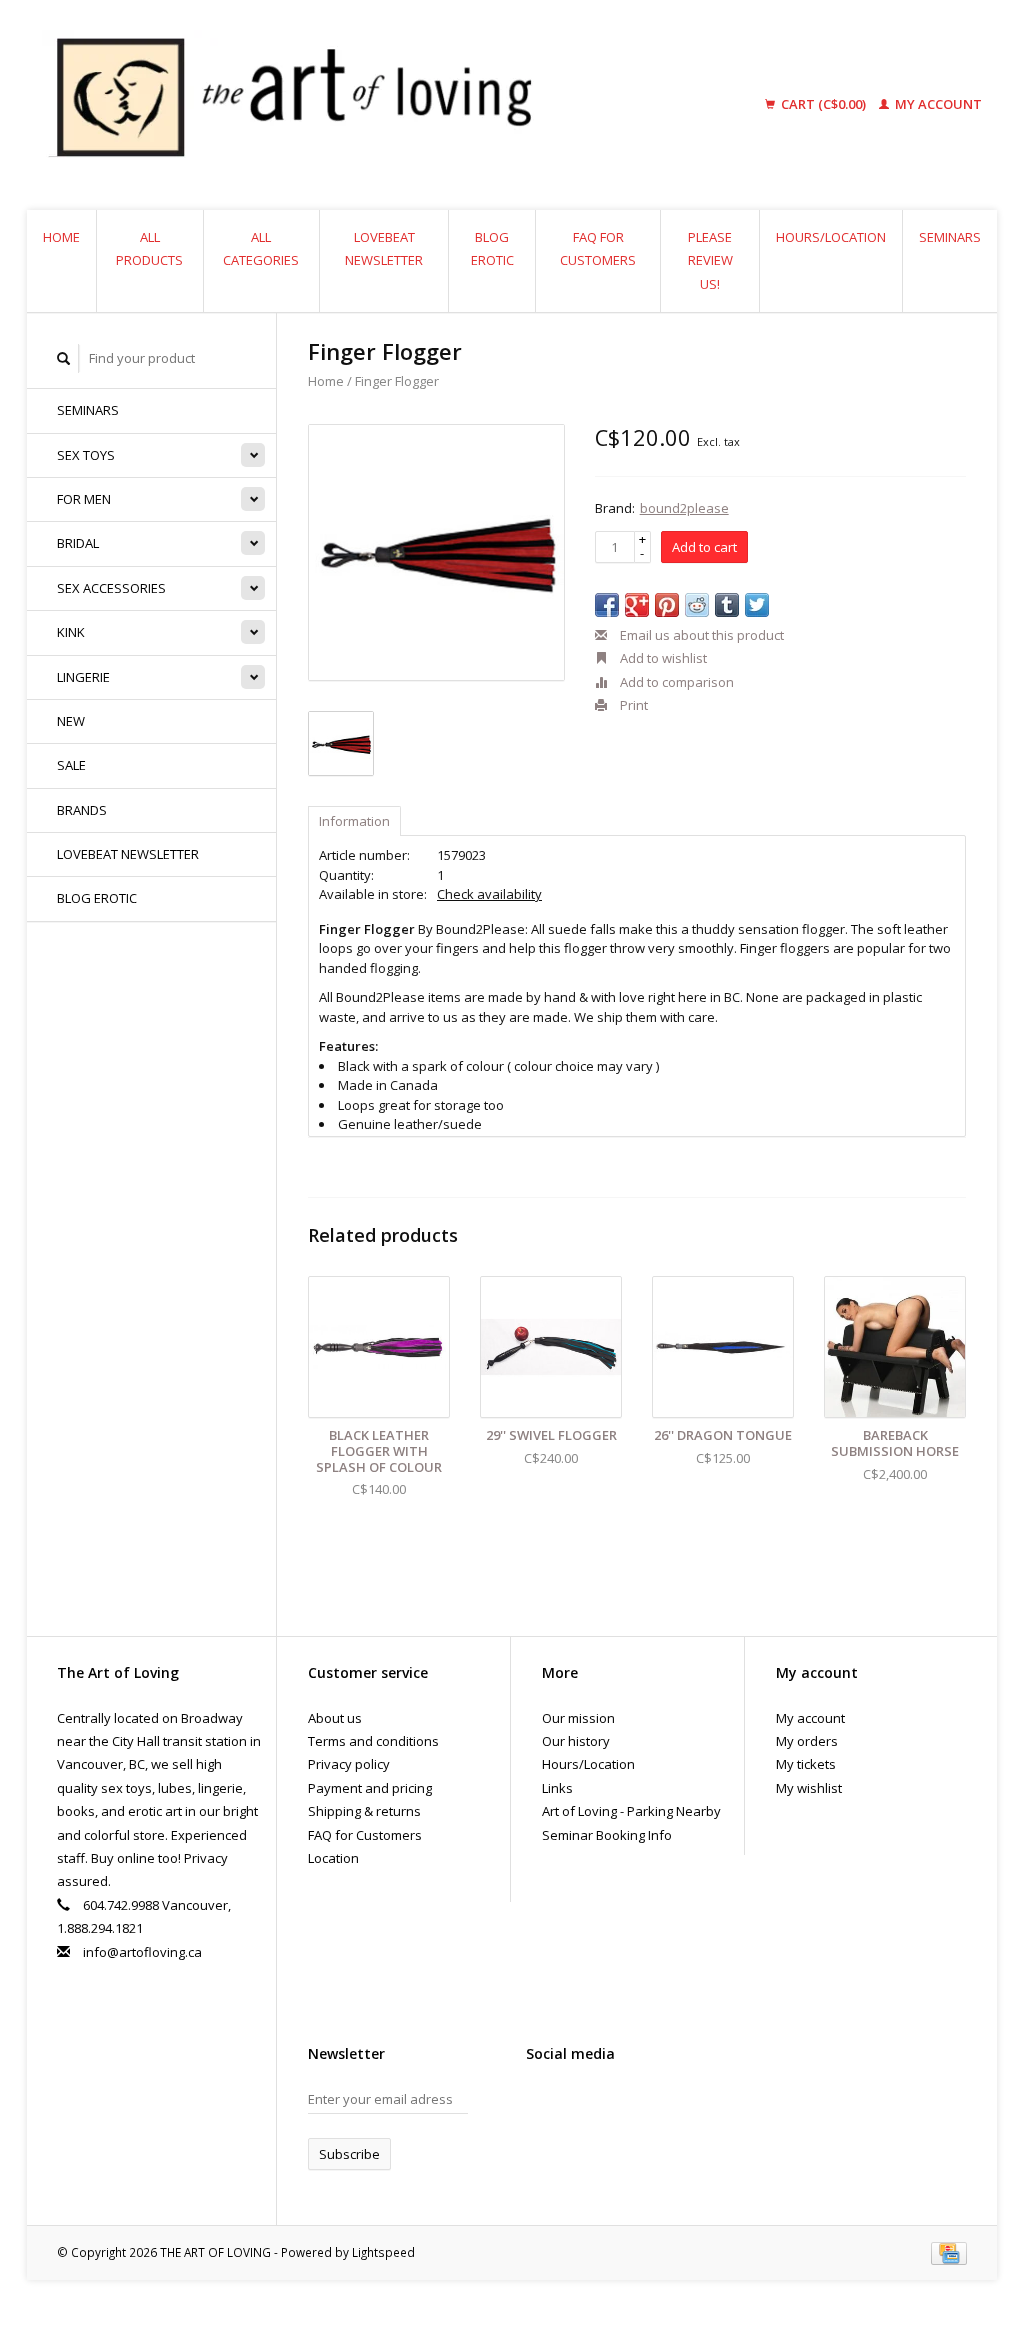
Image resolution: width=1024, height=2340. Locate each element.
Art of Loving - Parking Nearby (631, 1811)
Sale (71, 765)
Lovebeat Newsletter (384, 248)
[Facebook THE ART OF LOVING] (542, 2104)
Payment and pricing (370, 1788)
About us (335, 1718)
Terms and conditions (373, 1741)
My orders (807, 1741)
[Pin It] (667, 605)
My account (937, 104)
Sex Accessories (111, 588)
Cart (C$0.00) (823, 104)
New (71, 721)
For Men (84, 499)
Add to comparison (675, 682)
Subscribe (349, 2154)
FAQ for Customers (598, 248)
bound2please (684, 508)
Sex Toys (86, 455)
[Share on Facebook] (607, 605)
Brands (82, 810)
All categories (261, 248)
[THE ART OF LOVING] (375, 105)
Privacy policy (349, 1764)
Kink (71, 632)
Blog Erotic (492, 248)
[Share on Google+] (637, 605)
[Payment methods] (949, 2252)
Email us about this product (700, 635)
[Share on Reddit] (697, 605)
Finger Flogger (397, 381)
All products (149, 248)
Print (632, 705)
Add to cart (704, 547)
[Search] (64, 358)
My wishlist (809, 1788)
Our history (576, 1741)
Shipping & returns (364, 1811)
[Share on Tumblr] (727, 605)
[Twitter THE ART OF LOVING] (577, 2104)
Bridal (78, 543)
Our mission (578, 1718)
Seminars (950, 237)
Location (333, 1858)
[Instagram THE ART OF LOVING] (612, 2104)
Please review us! (710, 260)
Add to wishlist (662, 658)
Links (557, 1788)
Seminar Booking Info (607, 1835)
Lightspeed (383, 2252)
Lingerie (83, 677)
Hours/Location (831, 237)
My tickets (806, 1764)
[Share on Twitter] (757, 605)
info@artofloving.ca (142, 1952)
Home (61, 237)
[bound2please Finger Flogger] (436, 552)
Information (354, 821)
